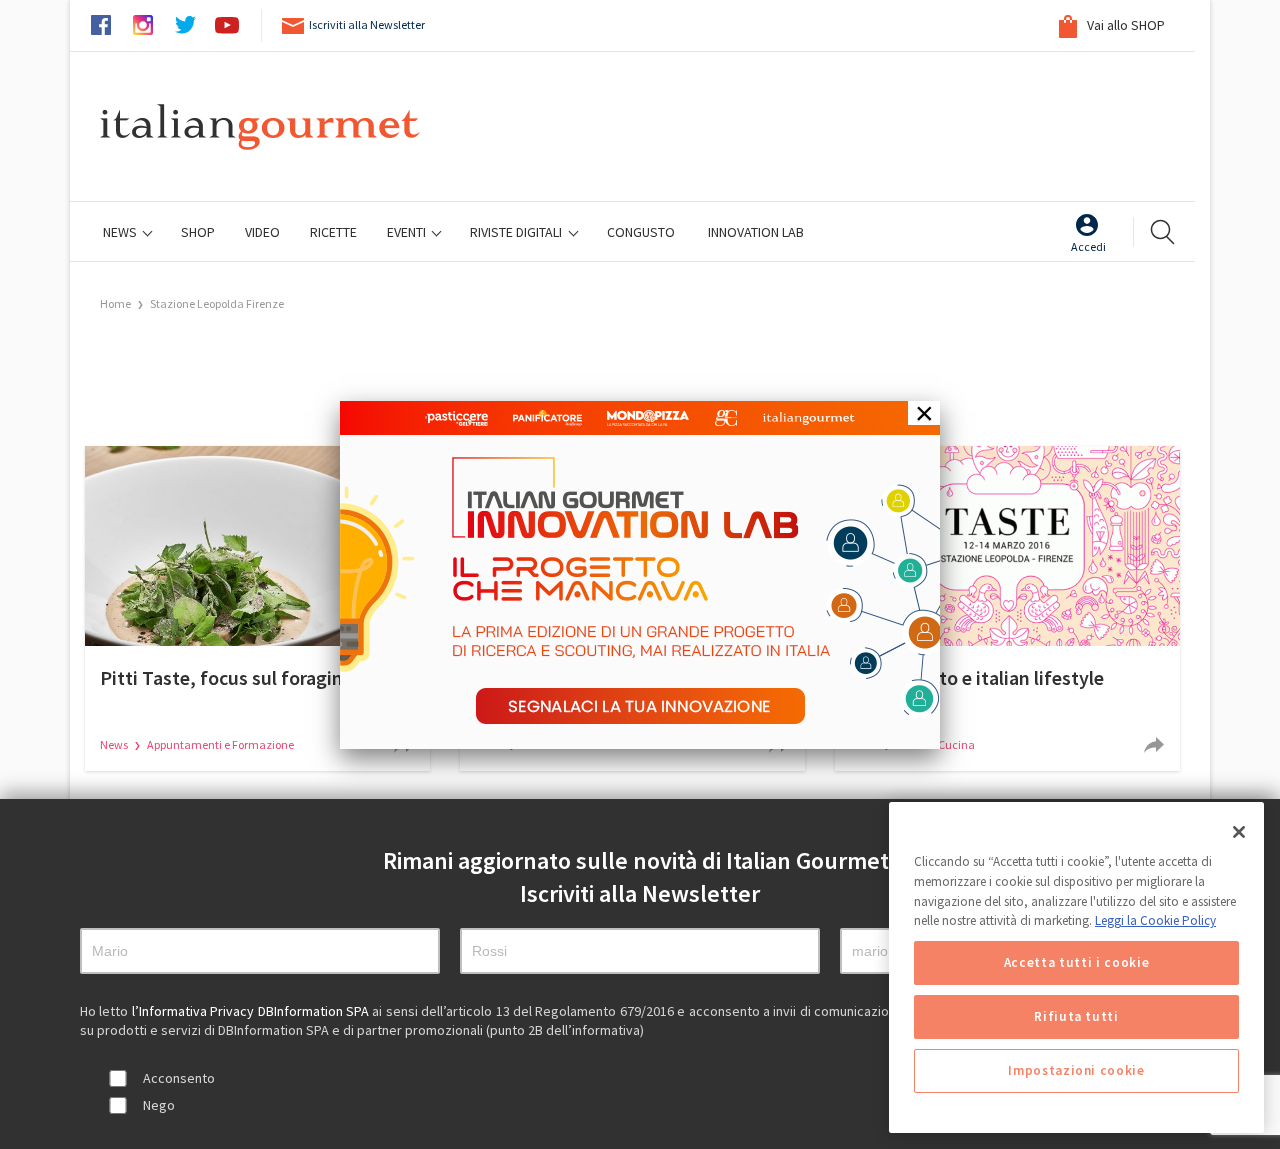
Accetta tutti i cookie (1076, 962)
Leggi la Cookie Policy (1155, 920)
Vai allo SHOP (1124, 25)
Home (115, 303)
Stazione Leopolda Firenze (217, 303)
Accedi (1088, 246)
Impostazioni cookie (1076, 1070)
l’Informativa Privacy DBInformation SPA (252, 1011)
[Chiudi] (1239, 832)
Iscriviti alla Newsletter (367, 24)
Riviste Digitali (517, 232)
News (121, 232)
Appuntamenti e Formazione (220, 744)
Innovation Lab (756, 232)
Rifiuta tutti (1076, 1016)
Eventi (408, 232)
